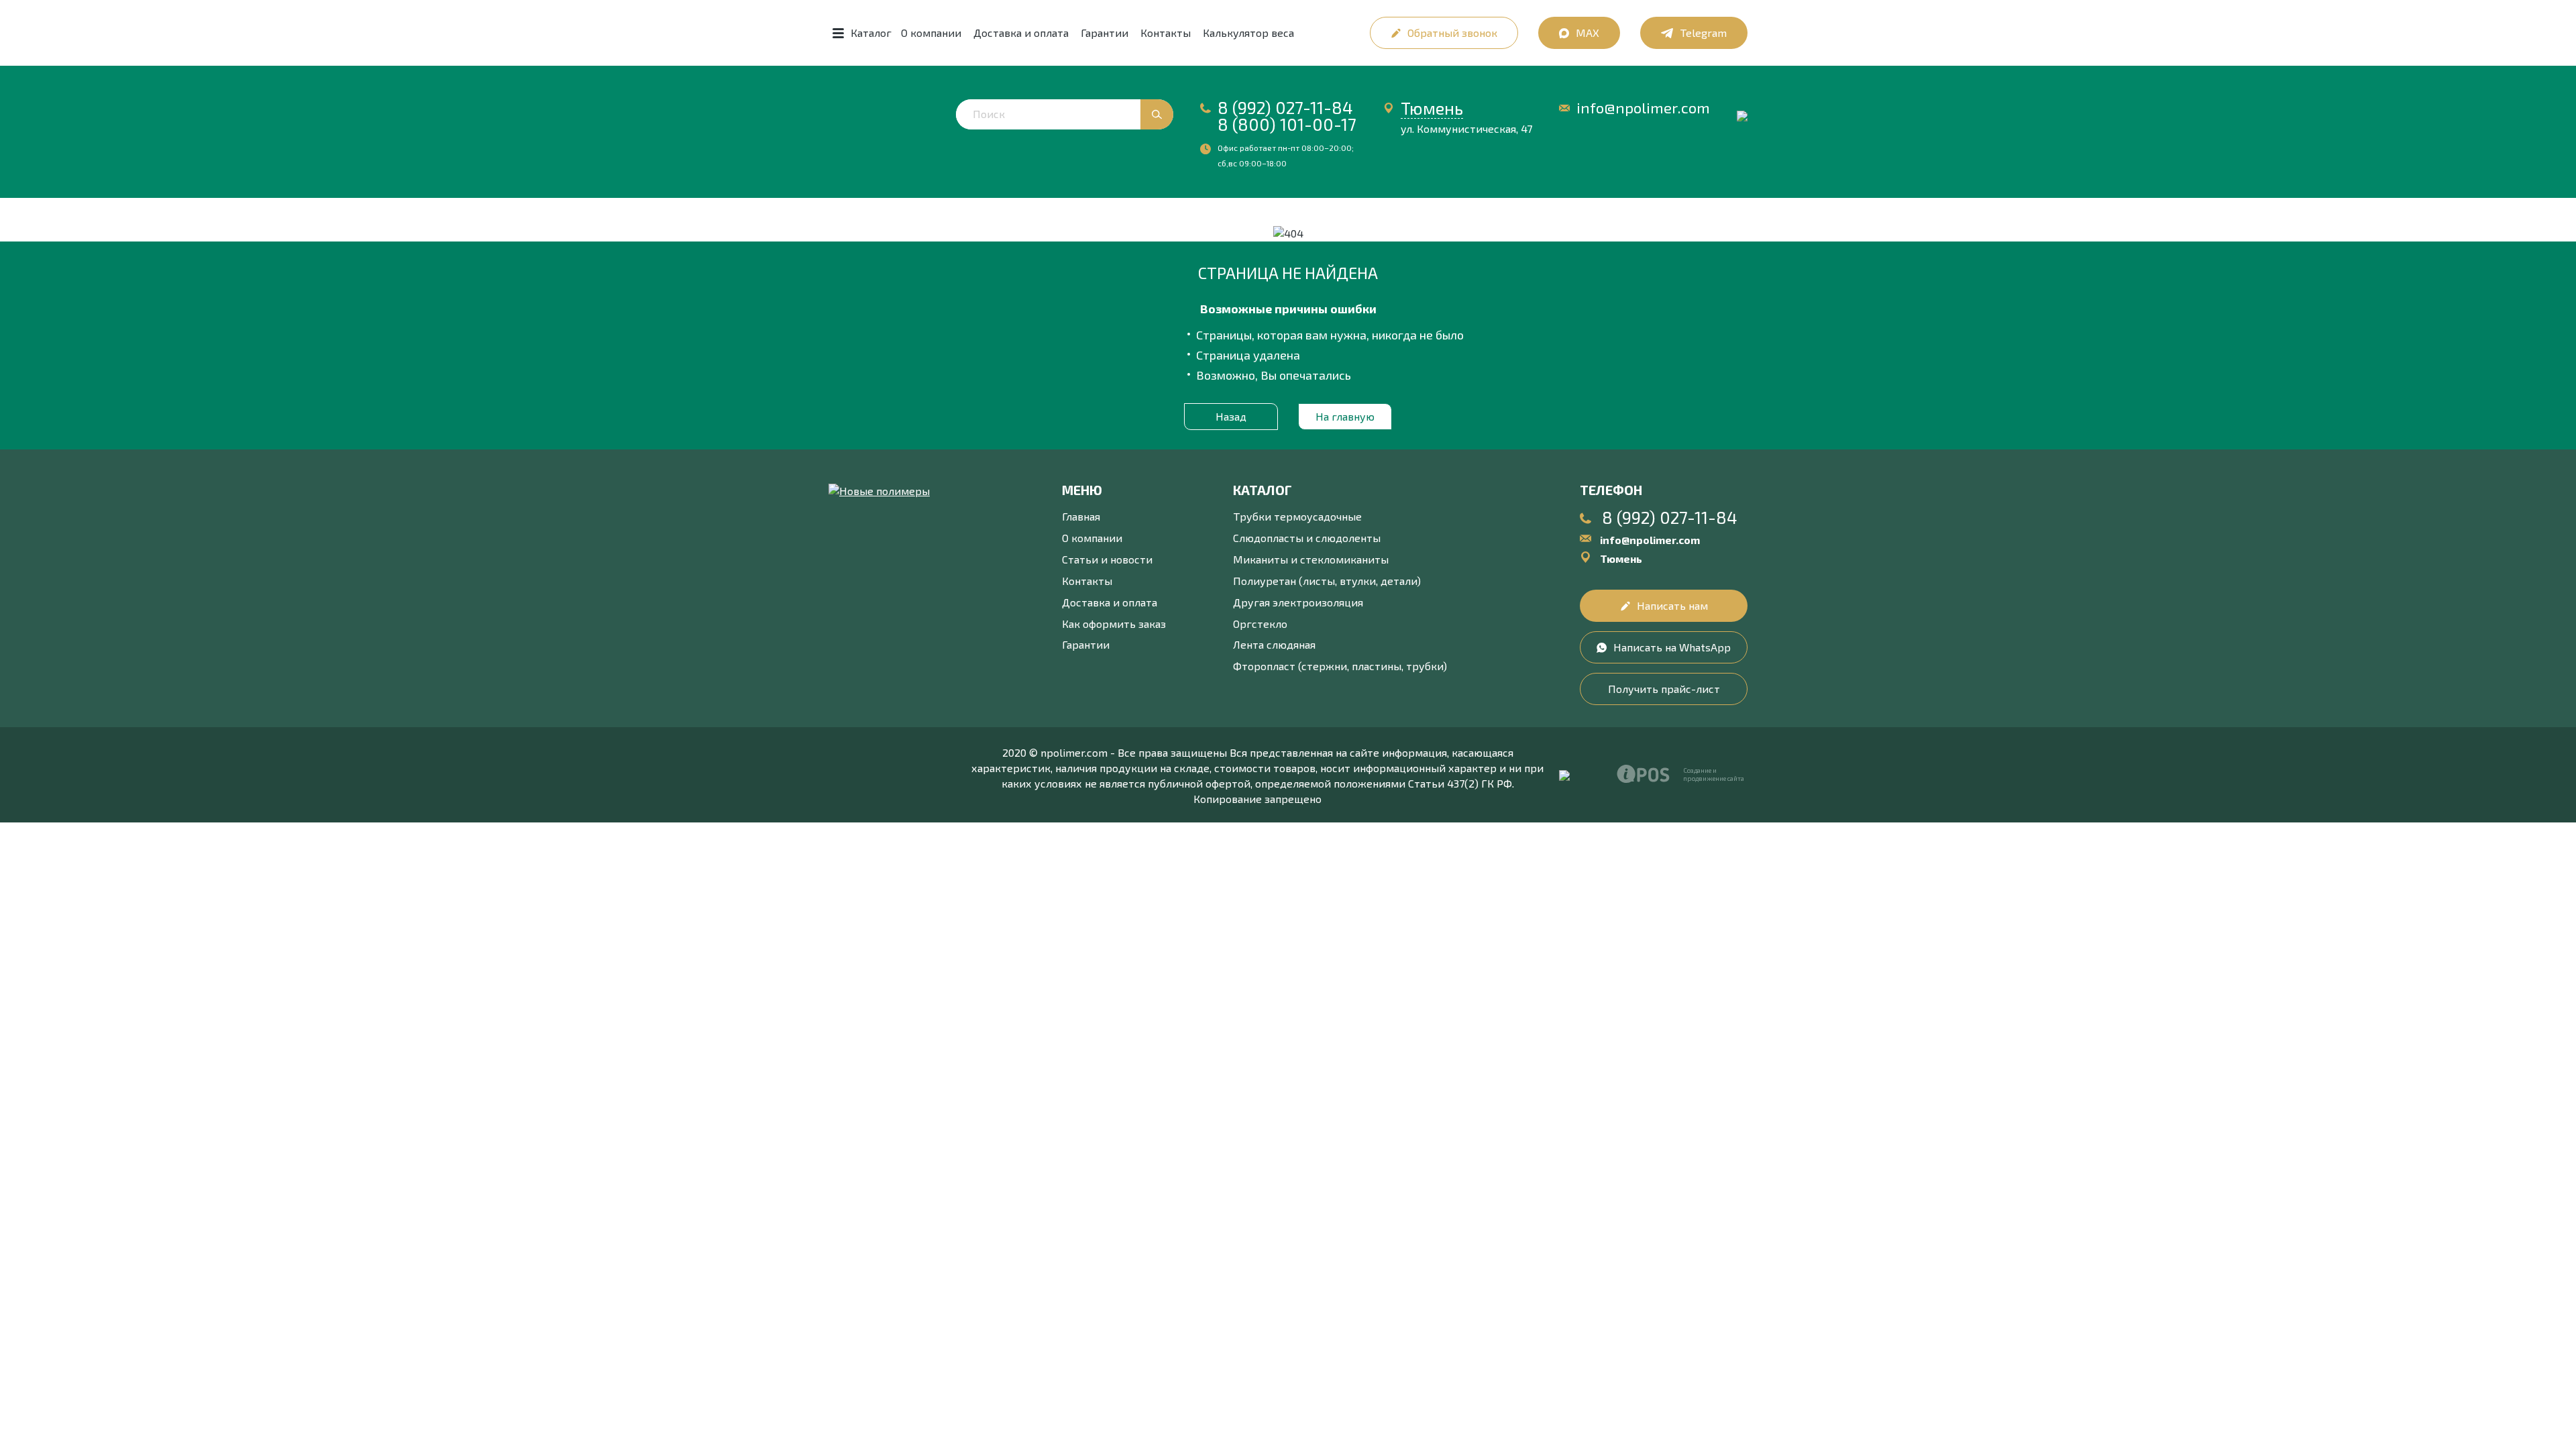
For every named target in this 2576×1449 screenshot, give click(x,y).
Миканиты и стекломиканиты (1311, 559)
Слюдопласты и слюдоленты (1307, 538)
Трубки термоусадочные (1297, 516)
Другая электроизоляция (1298, 602)
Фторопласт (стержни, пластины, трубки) (1340, 666)
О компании (931, 33)
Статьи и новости (1107, 559)
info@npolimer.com (1643, 108)
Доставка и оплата (1021, 33)
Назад (1231, 416)
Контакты (1166, 33)
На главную (1345, 416)
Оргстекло (1260, 624)
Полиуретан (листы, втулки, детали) (1327, 581)
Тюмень (1432, 108)
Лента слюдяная (1274, 644)
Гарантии (1105, 33)
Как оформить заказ (1114, 624)
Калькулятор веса (1248, 33)
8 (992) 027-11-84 (1285, 107)
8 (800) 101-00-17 (1287, 124)
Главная (1081, 516)
